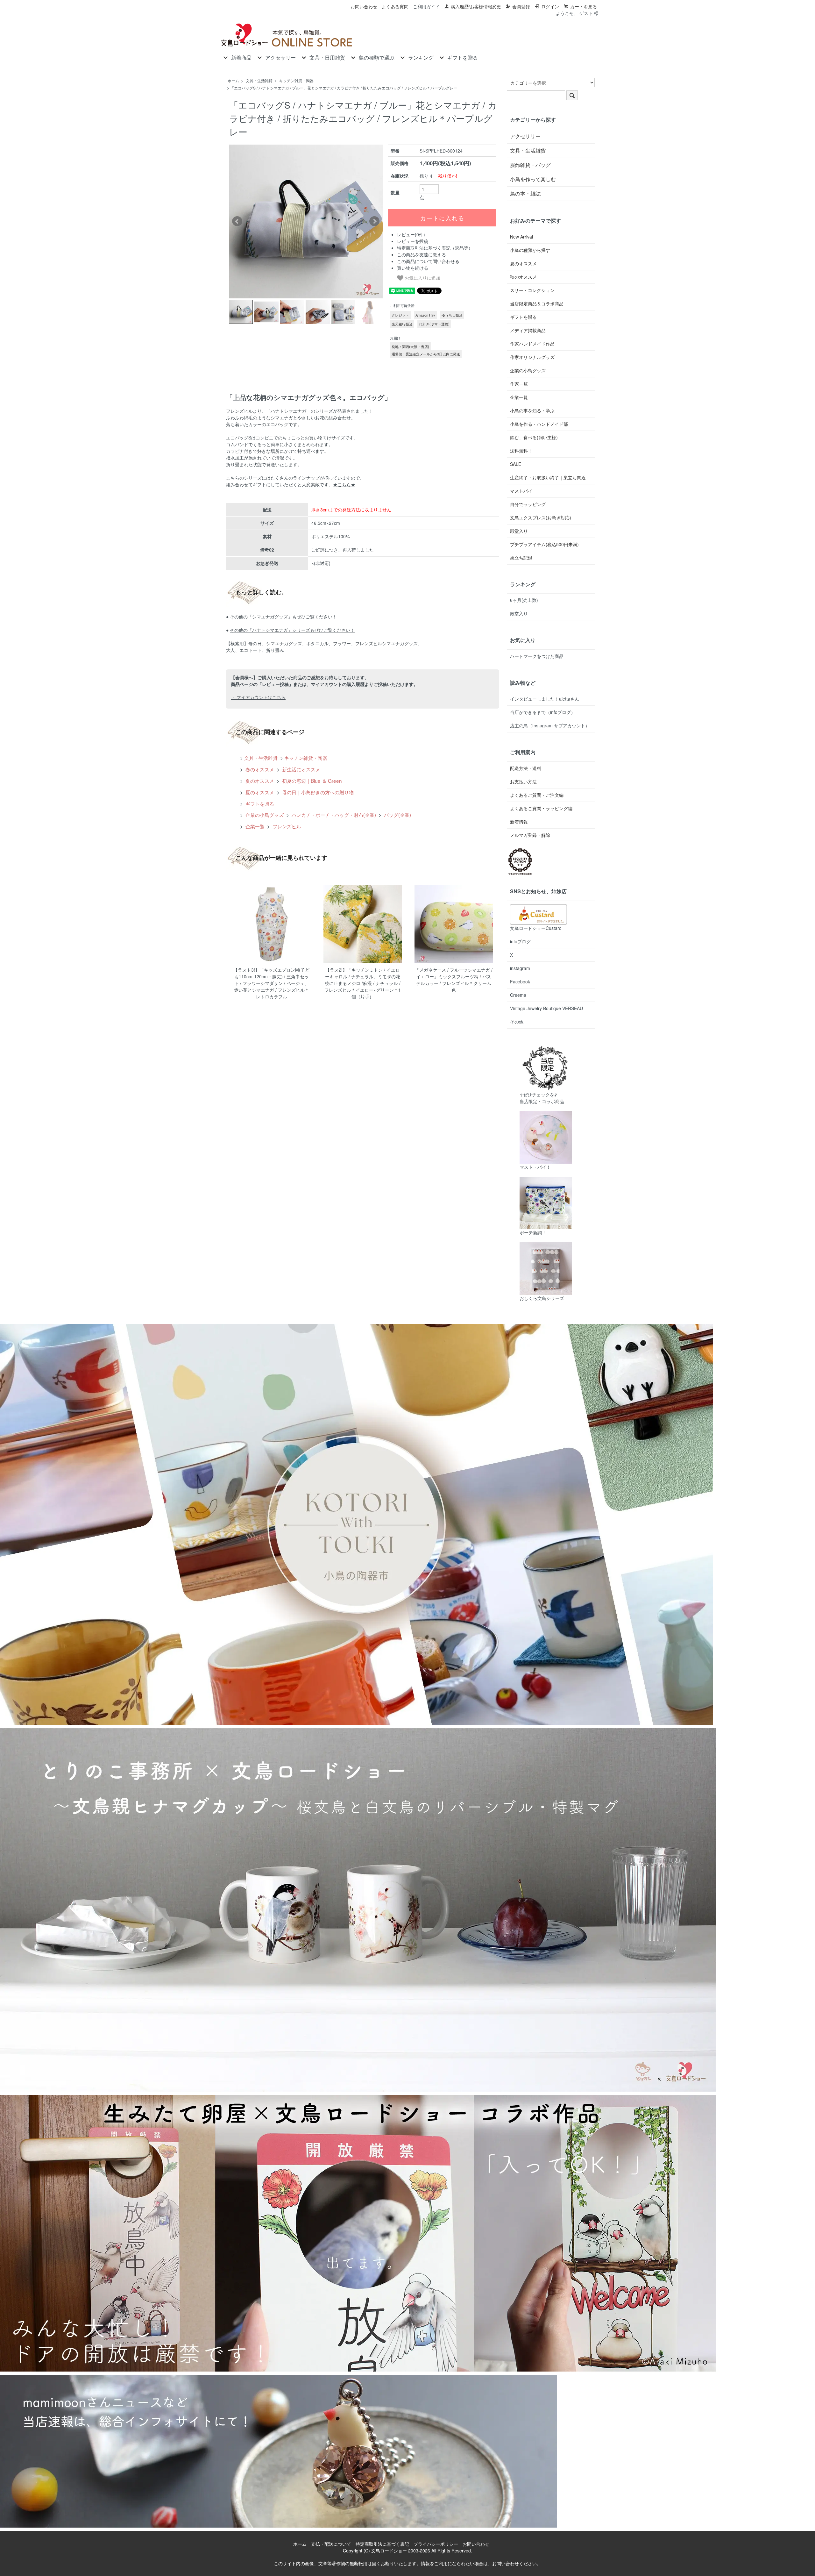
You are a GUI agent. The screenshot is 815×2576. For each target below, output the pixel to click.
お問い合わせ (364, 6)
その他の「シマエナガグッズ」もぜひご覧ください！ (283, 617)
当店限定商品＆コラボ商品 (537, 303)
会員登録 (521, 6)
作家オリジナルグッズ (532, 357)
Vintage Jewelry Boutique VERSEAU (546, 1008)
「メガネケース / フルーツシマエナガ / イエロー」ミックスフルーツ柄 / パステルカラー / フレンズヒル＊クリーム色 (454, 980)
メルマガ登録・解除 (530, 835)
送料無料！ (521, 451)
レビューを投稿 (413, 241)
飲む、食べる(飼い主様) (534, 437)
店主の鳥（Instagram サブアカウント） (550, 725)
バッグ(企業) (397, 815)
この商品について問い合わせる (428, 261)
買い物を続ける (413, 268)
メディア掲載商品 (528, 330)
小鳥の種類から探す (530, 250)
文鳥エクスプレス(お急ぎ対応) (541, 517)
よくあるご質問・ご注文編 (537, 795)
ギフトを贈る (463, 58)
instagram (520, 968)
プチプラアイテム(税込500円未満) (544, 544)
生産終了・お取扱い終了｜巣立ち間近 (548, 477)
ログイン (550, 6)
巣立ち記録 (521, 558)
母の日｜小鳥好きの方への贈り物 (317, 792)
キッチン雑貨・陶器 (296, 80)
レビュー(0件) (411, 234)
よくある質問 (395, 6)
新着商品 (241, 58)
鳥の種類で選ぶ (377, 58)
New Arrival (521, 237)
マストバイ (521, 491)
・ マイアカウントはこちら (258, 697)
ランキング (421, 58)
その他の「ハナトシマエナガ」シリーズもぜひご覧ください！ (292, 630)
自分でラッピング (528, 504)
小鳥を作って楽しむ (533, 179)
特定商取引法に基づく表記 (382, 2544)
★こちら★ (344, 484)
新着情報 (519, 822)
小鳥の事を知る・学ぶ (532, 410)
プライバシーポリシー (436, 2544)
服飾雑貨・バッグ (530, 165)
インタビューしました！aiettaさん (545, 699)
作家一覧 (519, 384)
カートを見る (584, 6)
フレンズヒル (286, 826)
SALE (516, 464)
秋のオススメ (523, 277)
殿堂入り (519, 531)
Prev (237, 221)
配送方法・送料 (526, 768)
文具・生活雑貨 (259, 80)
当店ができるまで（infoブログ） (543, 712)
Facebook (520, 981)
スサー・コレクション (532, 290)
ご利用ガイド (426, 6)
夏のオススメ (259, 781)
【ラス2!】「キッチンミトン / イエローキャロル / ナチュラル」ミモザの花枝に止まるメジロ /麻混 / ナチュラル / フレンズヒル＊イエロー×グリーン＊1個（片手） (363, 983)
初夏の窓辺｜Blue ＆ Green (311, 781)
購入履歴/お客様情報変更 (476, 6)
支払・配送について (331, 2544)
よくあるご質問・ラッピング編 (541, 808)
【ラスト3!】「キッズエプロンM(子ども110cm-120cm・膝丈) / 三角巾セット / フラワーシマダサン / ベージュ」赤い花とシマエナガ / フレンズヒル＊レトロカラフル (271, 983)
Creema (518, 995)
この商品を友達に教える (422, 254)
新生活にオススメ (301, 769)
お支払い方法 (523, 781)
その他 (517, 1022)
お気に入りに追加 (422, 278)
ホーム (233, 80)
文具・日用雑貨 (327, 58)
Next (374, 221)
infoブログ (520, 941)
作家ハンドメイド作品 (532, 344)
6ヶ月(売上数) (524, 600)
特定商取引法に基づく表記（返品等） (435, 248)
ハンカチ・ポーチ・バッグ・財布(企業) (333, 815)
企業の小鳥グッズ (264, 815)
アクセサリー (280, 58)
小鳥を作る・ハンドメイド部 (539, 424)
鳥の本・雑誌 (525, 193)
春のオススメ (259, 769)
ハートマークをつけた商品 (537, 656)
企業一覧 (254, 826)
